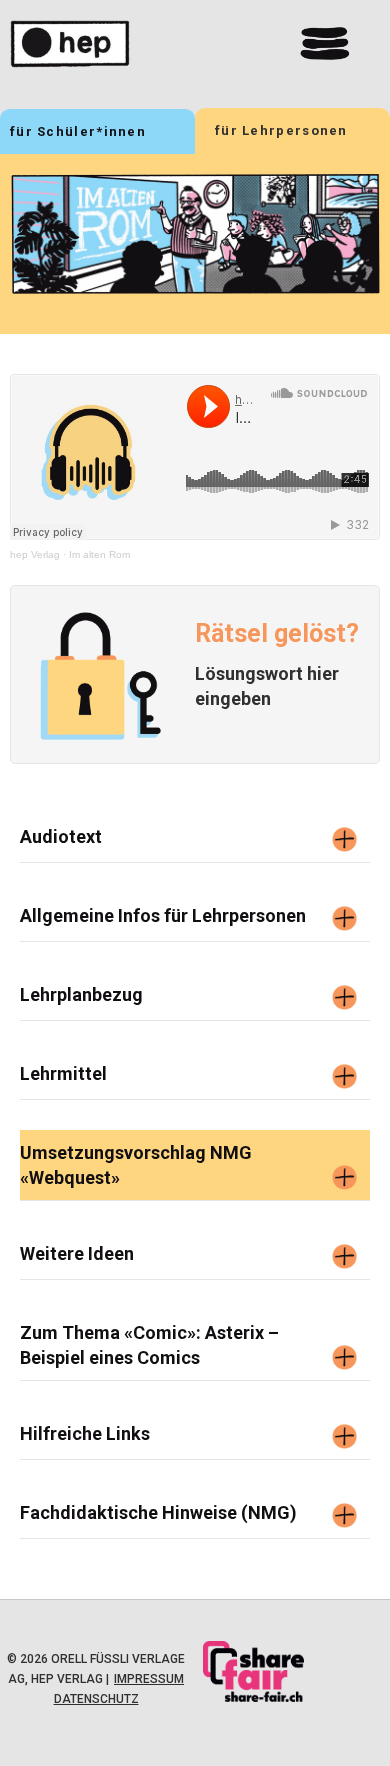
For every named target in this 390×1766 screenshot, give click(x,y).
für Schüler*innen (78, 131)
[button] (325, 44)
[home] (110, 44)
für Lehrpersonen (281, 130)
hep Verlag (35, 554)
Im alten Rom (99, 554)
